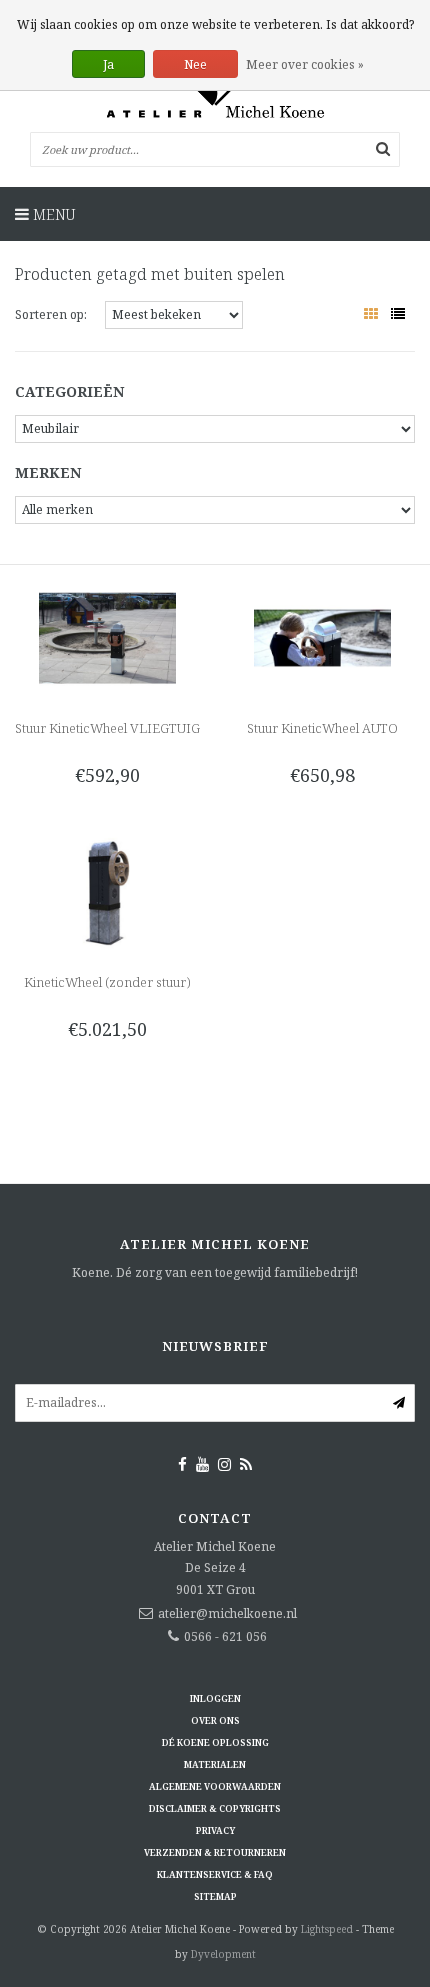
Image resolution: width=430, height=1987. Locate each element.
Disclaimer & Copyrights (215, 1808)
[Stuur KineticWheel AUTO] (322, 636)
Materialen (215, 1764)
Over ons (215, 1720)
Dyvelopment (223, 1954)
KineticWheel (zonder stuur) (107, 982)
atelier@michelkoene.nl (227, 1613)
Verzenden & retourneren (215, 1852)
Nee (195, 64)
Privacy (215, 1830)
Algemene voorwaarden (215, 1786)
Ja (108, 64)
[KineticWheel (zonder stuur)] (107, 890)
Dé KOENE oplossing (215, 1742)
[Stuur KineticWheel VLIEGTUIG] (107, 636)
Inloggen (215, 1698)
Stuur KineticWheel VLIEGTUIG (107, 728)
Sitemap (215, 1896)
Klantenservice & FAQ (215, 1874)
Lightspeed (327, 1929)
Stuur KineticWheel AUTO (322, 728)
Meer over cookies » (305, 64)
